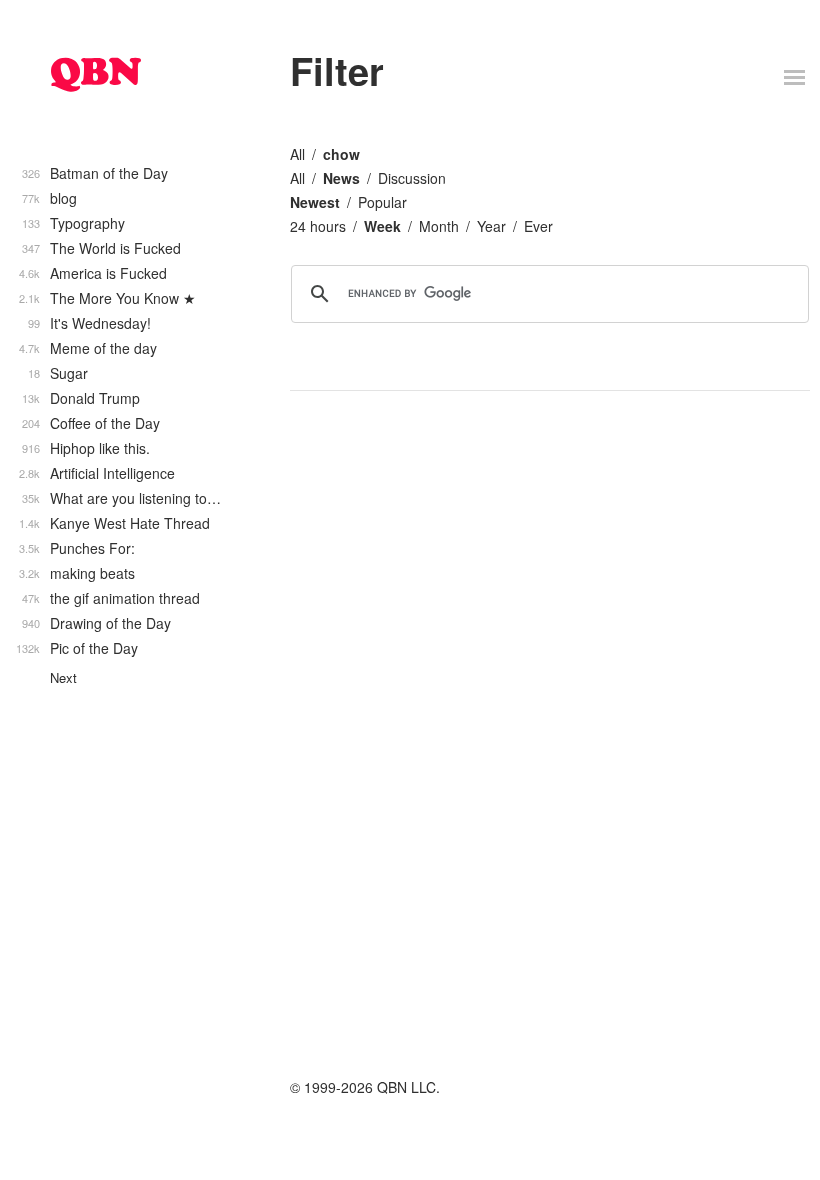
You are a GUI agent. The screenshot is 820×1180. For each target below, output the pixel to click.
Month (439, 226)
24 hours (318, 226)
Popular (382, 202)
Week (382, 226)
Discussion (412, 178)
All (297, 154)
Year (491, 226)
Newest (315, 202)
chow (341, 154)
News (341, 178)
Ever (538, 226)
